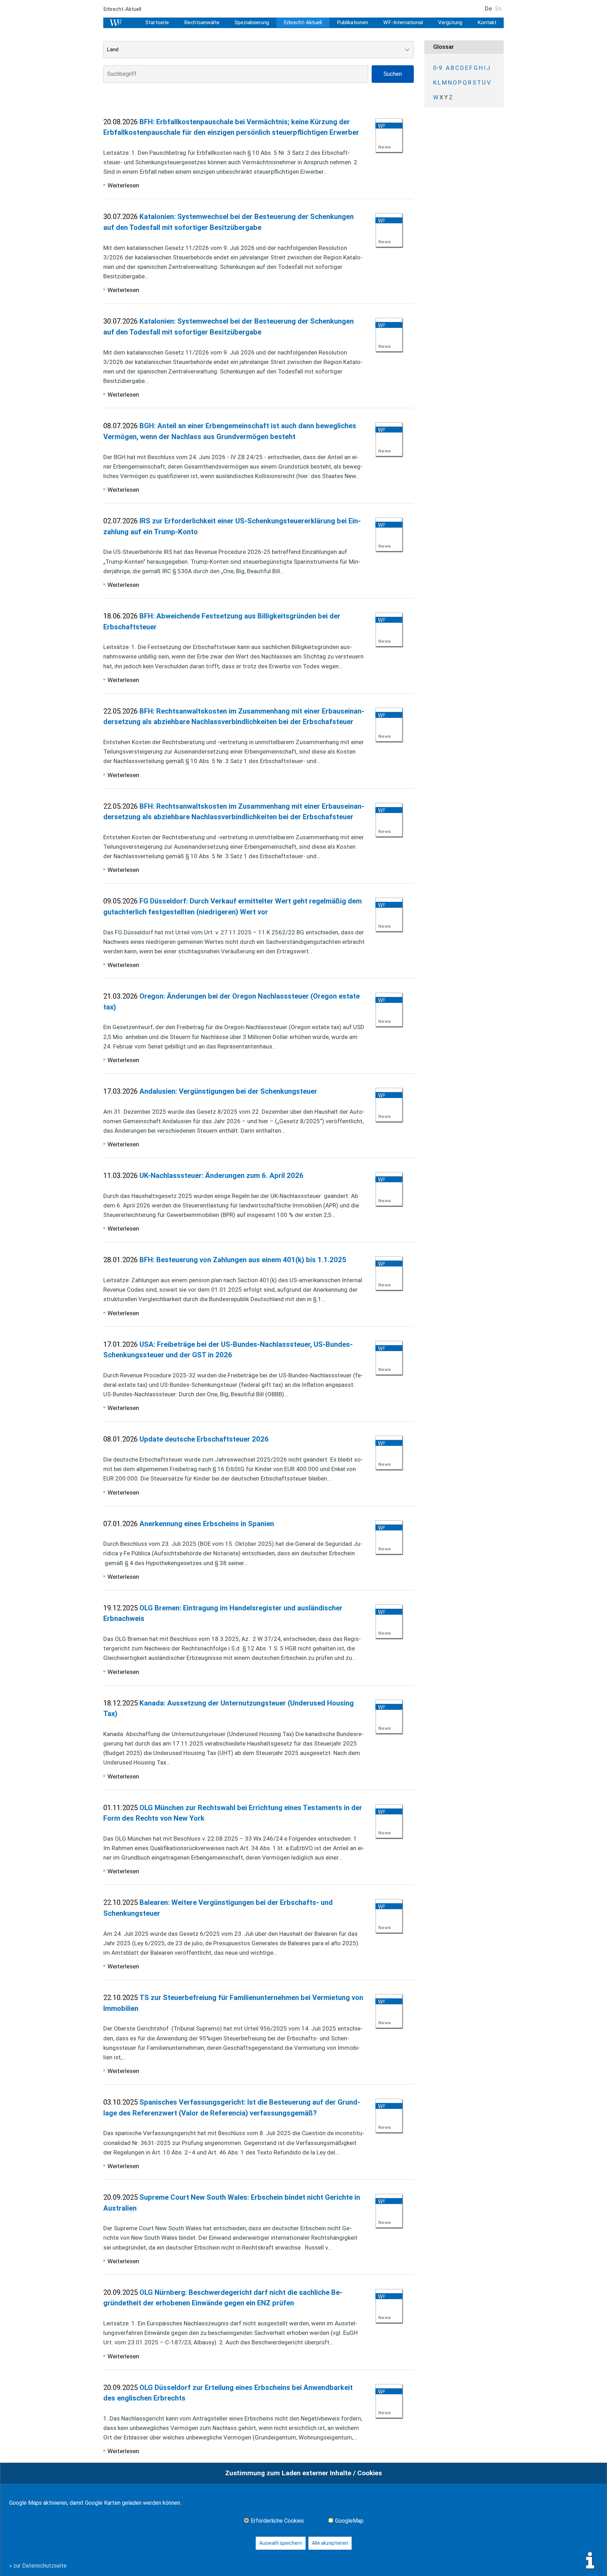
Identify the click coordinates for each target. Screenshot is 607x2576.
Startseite (157, 22)
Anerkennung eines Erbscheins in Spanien (207, 1524)
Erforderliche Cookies (277, 2521)
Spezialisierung (252, 22)
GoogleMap (349, 2521)
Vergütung (450, 22)
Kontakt (487, 22)
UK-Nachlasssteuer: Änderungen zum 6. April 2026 (221, 1176)
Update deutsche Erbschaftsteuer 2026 (204, 1439)
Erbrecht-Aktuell (303, 22)
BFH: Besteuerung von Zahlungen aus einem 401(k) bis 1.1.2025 (243, 1260)
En (498, 8)
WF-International (403, 22)
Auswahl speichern (281, 2543)
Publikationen (353, 22)
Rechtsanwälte (202, 22)
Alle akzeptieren (330, 2543)
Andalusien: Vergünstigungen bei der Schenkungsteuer (228, 1091)
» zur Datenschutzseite (38, 2566)
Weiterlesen (123, 185)
